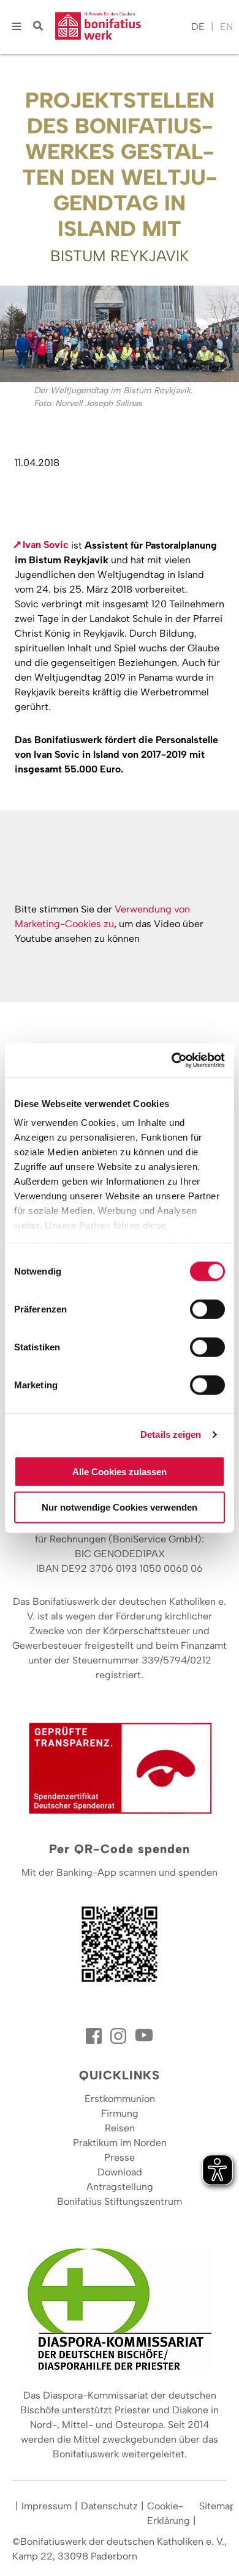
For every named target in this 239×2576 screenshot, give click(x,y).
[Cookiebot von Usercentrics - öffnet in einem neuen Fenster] (172, 1060)
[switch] (207, 1309)
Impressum (47, 2506)
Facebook (95, 2036)
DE (198, 27)
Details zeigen (171, 1434)
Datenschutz (109, 2506)
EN (226, 27)
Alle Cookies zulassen (120, 1471)
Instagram (120, 2036)
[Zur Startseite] (120, 27)
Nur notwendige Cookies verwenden (120, 1507)
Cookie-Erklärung (169, 2513)
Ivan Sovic (46, 545)
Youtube (144, 2036)
